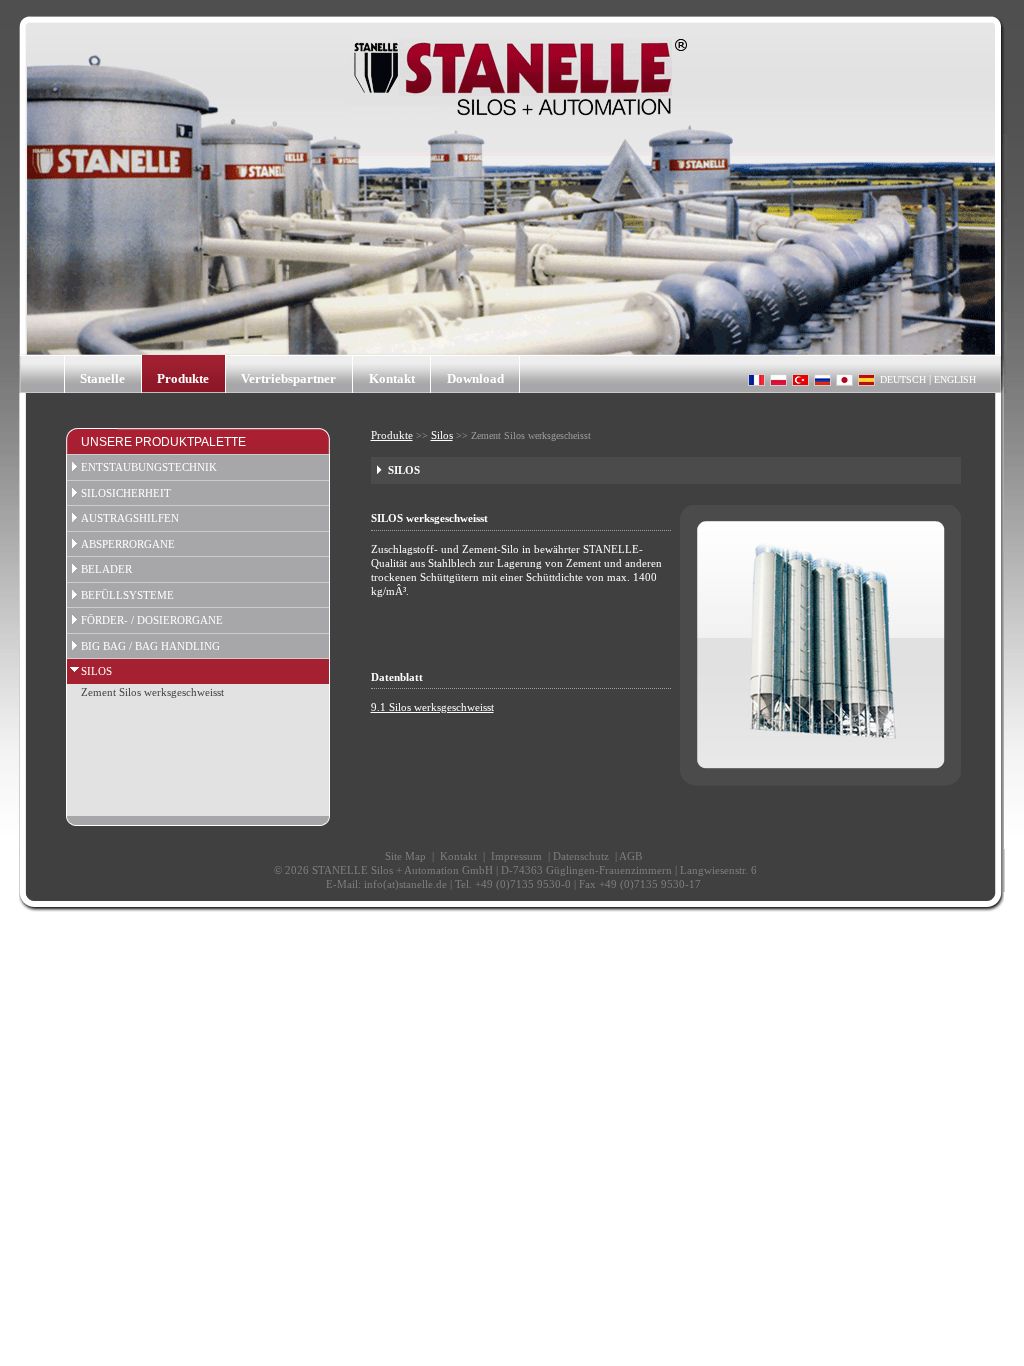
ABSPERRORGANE (128, 544)
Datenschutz (581, 856)
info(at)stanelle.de (405, 884)
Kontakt (392, 378)
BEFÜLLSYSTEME (127, 595)
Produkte (183, 378)
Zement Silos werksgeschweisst (152, 692)
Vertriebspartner (288, 378)
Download (475, 378)
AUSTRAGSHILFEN (130, 518)
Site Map (405, 856)
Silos (442, 435)
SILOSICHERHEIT (126, 493)
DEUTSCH (903, 379)
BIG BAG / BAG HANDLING (150, 646)
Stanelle (102, 378)
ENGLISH (955, 379)
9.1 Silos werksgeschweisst (432, 707)
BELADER (106, 569)
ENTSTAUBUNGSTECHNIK (149, 467)
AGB (630, 856)
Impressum (516, 856)
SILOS (96, 671)
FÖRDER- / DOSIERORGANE (152, 620)
